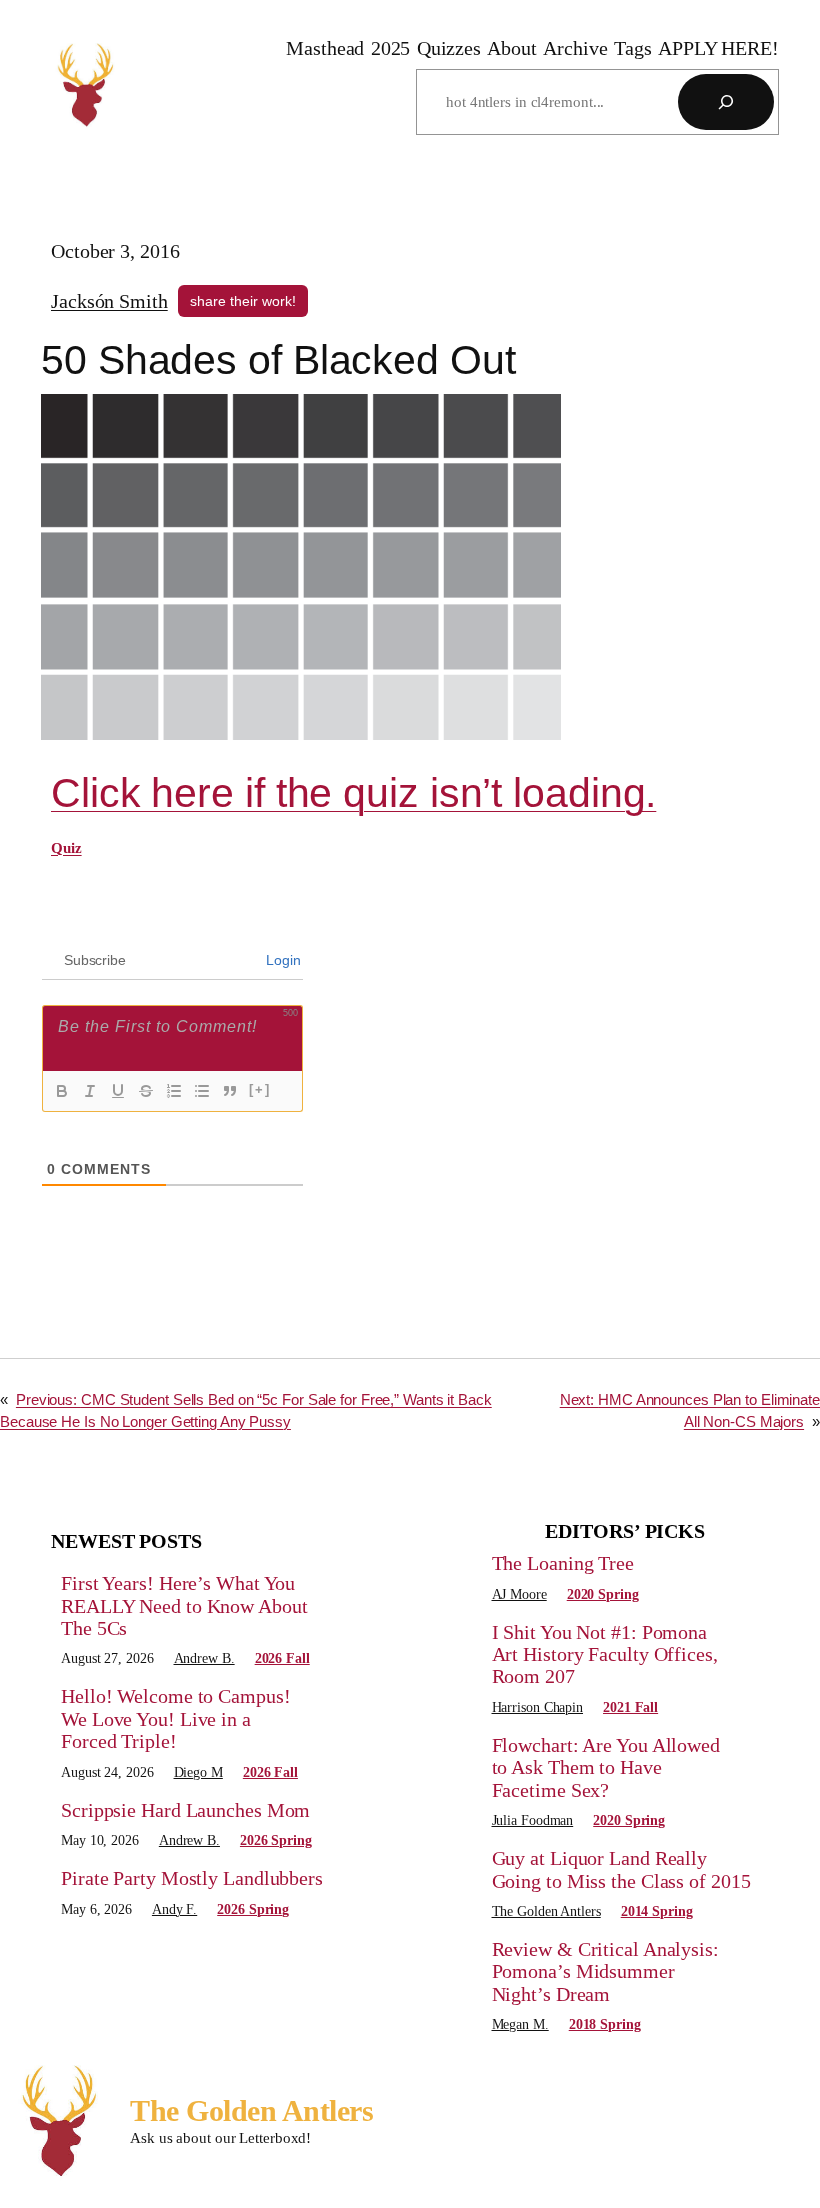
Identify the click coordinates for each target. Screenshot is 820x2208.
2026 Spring (276, 1840)
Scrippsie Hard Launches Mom (185, 1810)
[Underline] (118, 1091)
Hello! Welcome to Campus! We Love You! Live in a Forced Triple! (176, 1718)
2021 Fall (630, 1707)
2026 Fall (282, 1658)
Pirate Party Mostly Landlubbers (192, 1878)
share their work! (243, 301)
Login (282, 960)
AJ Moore (519, 1594)
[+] (260, 1089)
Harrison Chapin (538, 1707)
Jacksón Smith (109, 301)
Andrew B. (204, 1658)
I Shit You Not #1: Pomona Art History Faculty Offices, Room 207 (605, 1654)
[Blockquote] (230, 1091)
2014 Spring (657, 1911)
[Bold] (62, 1091)
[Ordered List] (174, 1091)
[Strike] (146, 1091)
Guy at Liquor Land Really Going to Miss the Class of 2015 (621, 1869)
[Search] (726, 102)
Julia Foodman (533, 1820)
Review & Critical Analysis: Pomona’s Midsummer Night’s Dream (605, 1971)
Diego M (198, 1772)
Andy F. (174, 1909)
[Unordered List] (202, 1091)
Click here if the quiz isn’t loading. (353, 793)
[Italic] (90, 1091)
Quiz (66, 847)
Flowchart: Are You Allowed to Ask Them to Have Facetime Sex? (606, 1767)
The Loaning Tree (563, 1563)
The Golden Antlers (546, 1911)
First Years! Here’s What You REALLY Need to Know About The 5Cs (184, 1605)
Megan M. (520, 2024)
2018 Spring (605, 2024)
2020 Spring (603, 1594)
